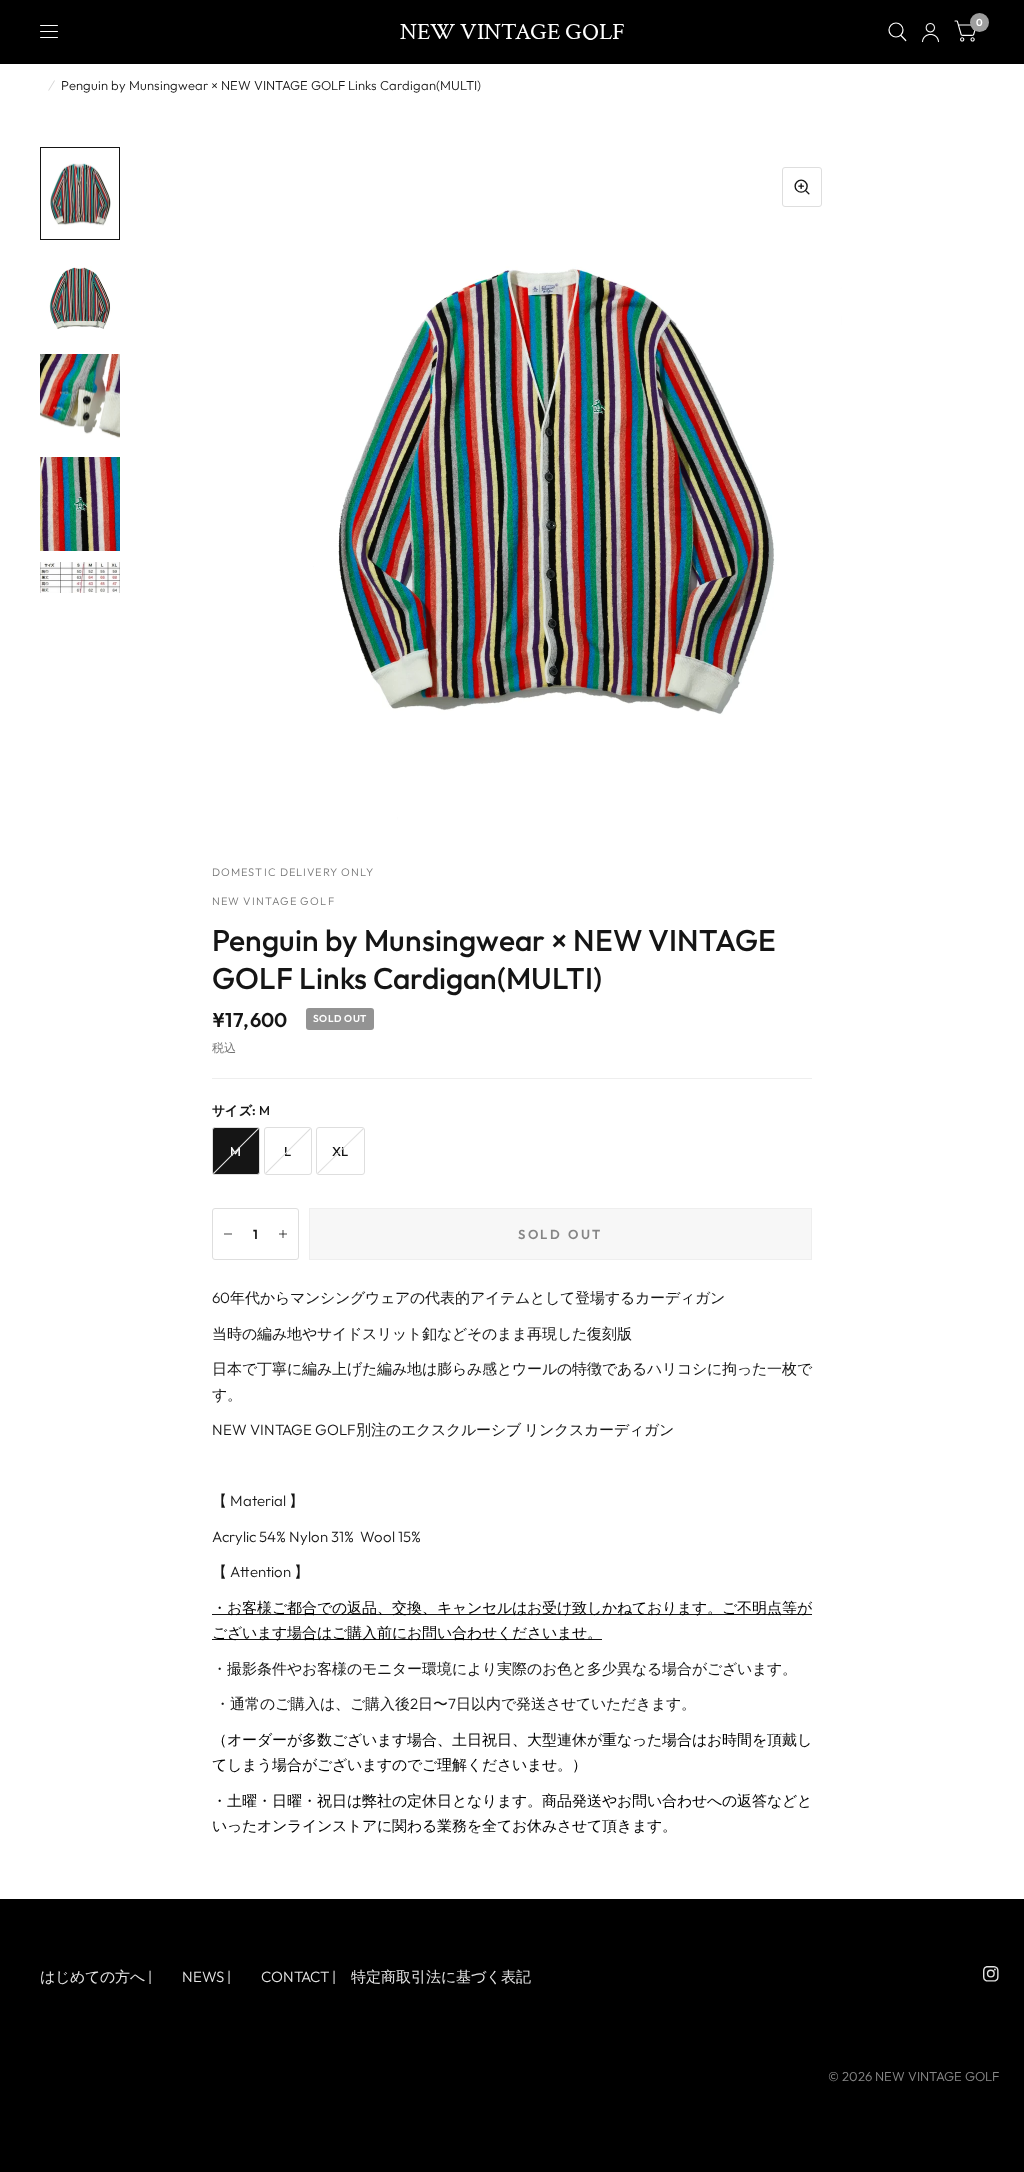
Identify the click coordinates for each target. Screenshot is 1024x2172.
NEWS (203, 1976)
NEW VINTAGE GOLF (512, 32)
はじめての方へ (92, 1976)
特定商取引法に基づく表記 (441, 1976)
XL (340, 1151)
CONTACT (295, 1976)
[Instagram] (991, 1974)
